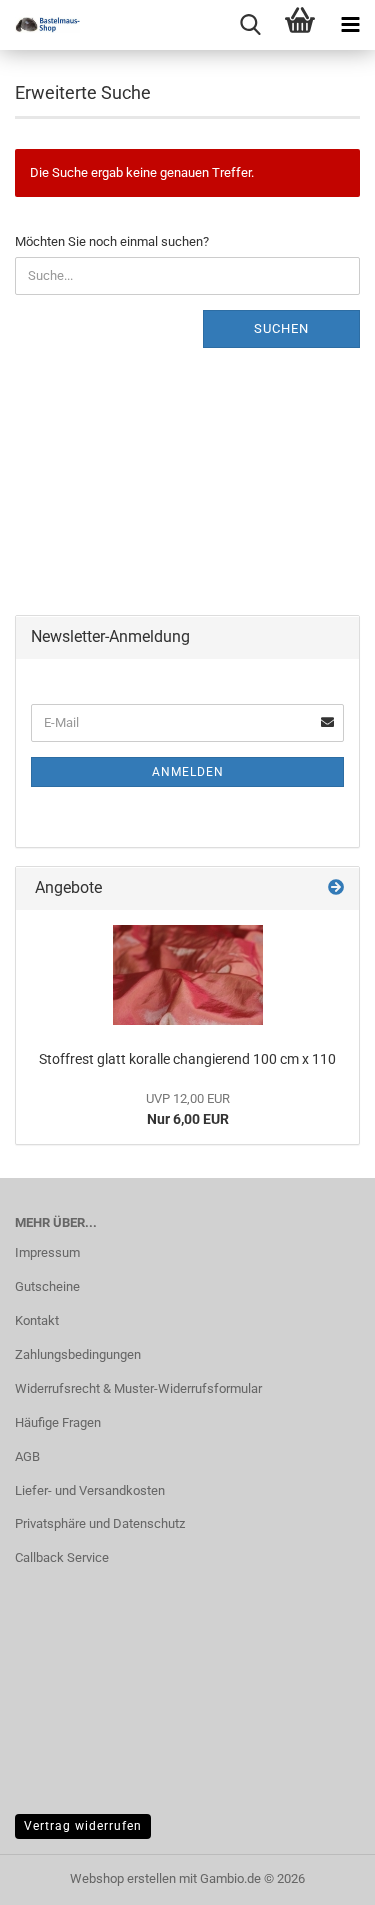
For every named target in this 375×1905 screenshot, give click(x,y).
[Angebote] (336, 888)
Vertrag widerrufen (83, 1826)
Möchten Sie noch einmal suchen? (112, 241)
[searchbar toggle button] (250, 25)
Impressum (47, 1252)
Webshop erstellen (123, 1878)
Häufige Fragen (58, 1422)
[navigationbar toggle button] (350, 25)
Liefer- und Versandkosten (90, 1490)
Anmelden (188, 772)
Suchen (281, 328)
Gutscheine (47, 1286)
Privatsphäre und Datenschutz (100, 1523)
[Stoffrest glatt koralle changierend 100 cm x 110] (188, 975)
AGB (27, 1456)
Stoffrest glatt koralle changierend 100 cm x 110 (187, 1059)
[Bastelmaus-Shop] (40, 25)
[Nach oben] (320, 1875)
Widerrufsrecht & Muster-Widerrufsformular (138, 1388)
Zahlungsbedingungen (78, 1354)
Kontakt (37, 1320)
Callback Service (62, 1557)
